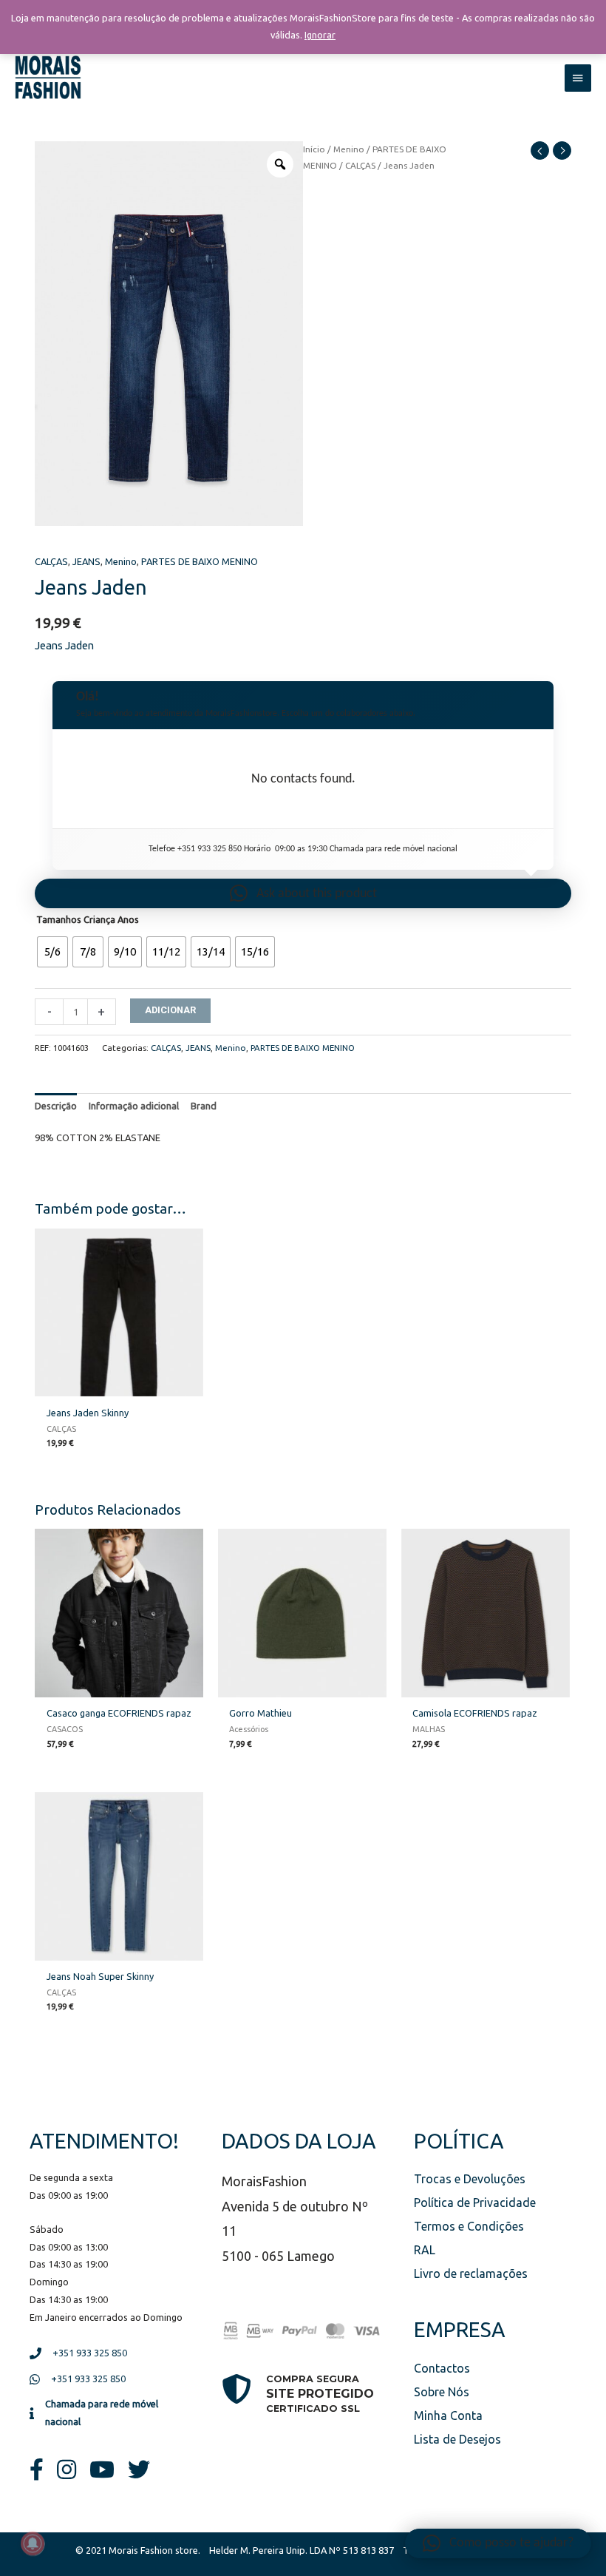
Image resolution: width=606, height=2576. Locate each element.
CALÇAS (360, 165)
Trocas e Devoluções (470, 2179)
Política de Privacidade (475, 2203)
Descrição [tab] (56, 1106)
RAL (425, 2250)
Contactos (442, 2368)
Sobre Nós (442, 2392)
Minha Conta (448, 2416)
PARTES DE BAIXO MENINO (200, 561)
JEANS (86, 561)
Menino (349, 149)
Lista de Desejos (457, 2439)
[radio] (52, 952)
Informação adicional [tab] (134, 1106)
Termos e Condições (469, 2226)
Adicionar (170, 1010)
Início (314, 149)
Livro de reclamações (471, 2274)
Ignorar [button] (320, 35)
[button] (303, 893)
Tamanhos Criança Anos (88, 919)
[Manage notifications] (33, 2543)
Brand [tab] (204, 1106)
